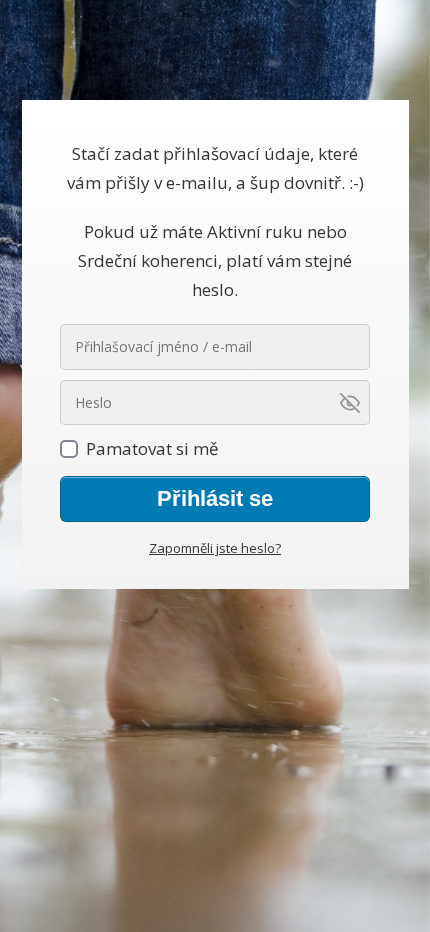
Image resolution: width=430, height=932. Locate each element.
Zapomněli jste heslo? (215, 548)
